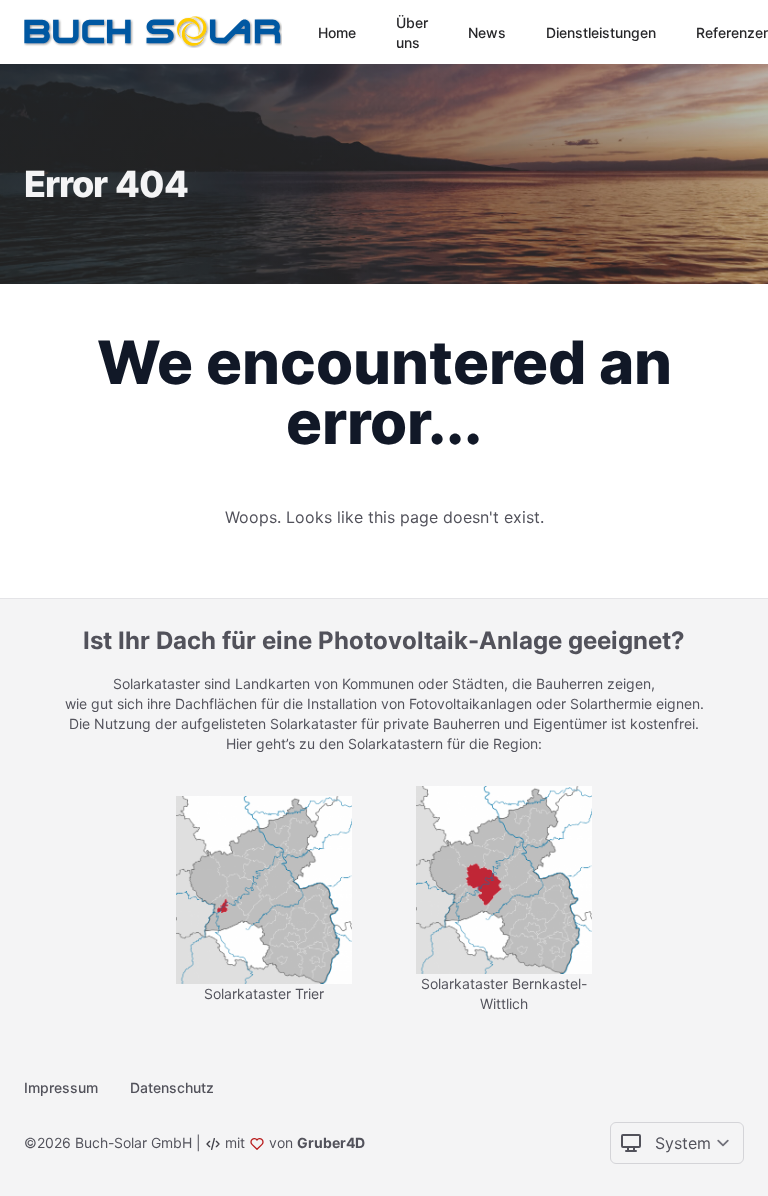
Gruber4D (331, 1142)
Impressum (61, 1087)
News (487, 32)
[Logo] (157, 32)
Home (337, 32)
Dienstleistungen (601, 32)
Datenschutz (172, 1087)
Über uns (412, 32)
